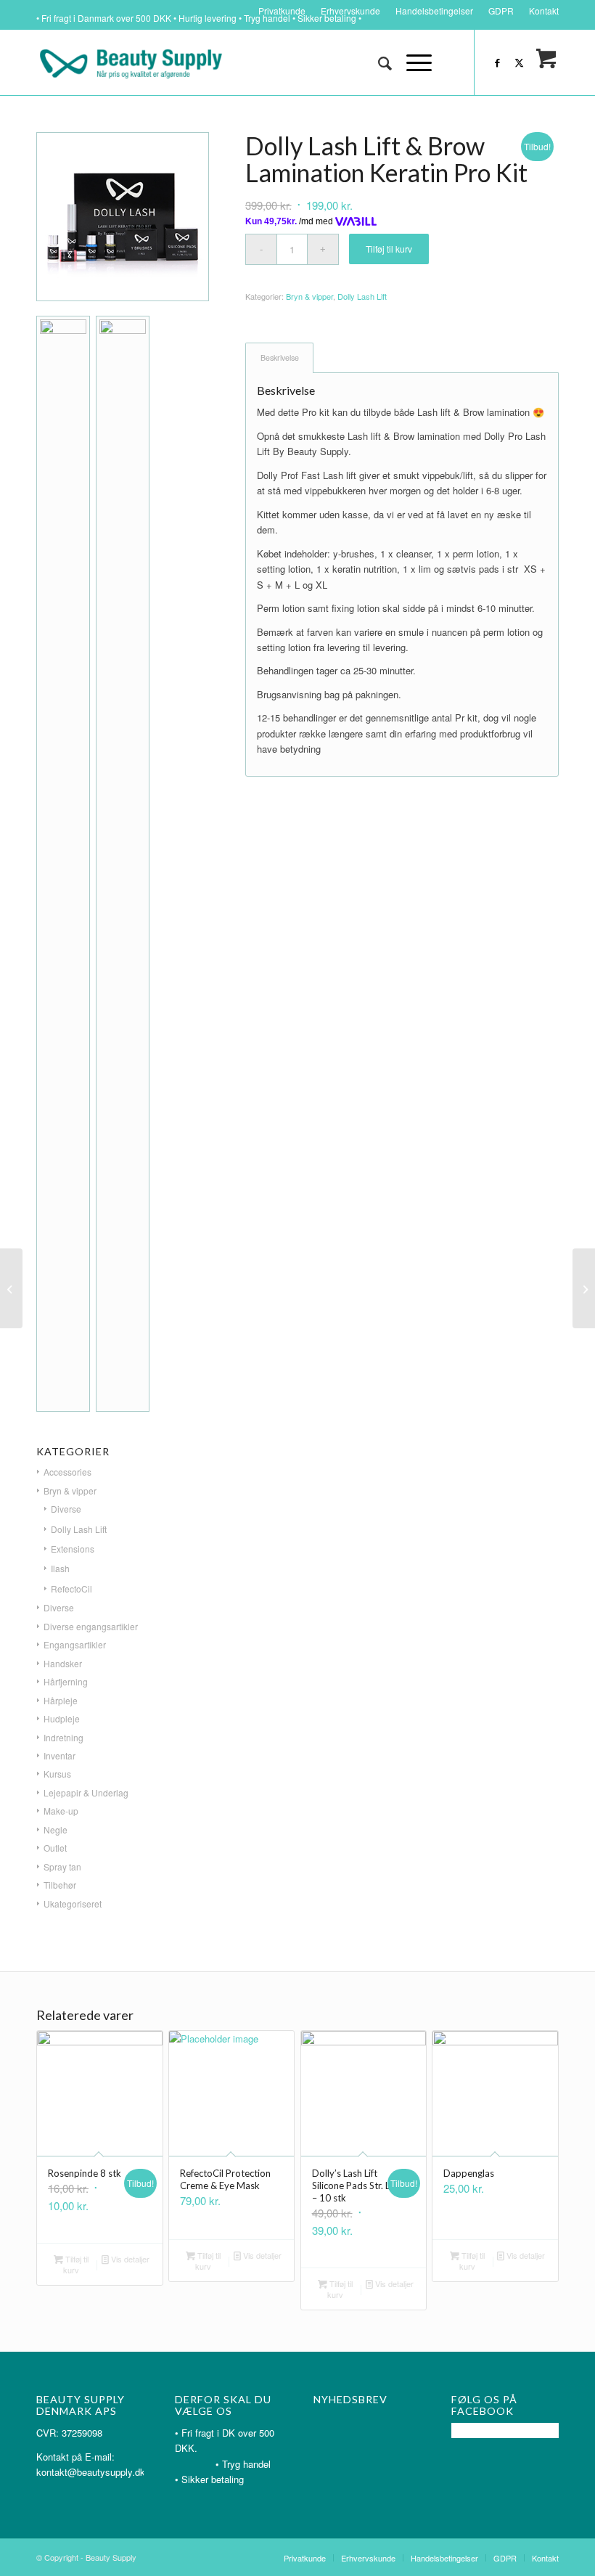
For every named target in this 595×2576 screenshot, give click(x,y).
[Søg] (378, 62)
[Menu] (412, 62)
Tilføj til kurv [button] (76, 2264)
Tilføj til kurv (389, 249)
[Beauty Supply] (131, 62)
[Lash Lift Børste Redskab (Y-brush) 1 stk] (584, 1288)
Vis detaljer (129, 2259)
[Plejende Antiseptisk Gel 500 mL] (11, 1288)
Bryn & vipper (309, 296)
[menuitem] (282, 11)
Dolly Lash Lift (362, 296)
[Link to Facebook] (497, 62)
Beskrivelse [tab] (280, 357)
